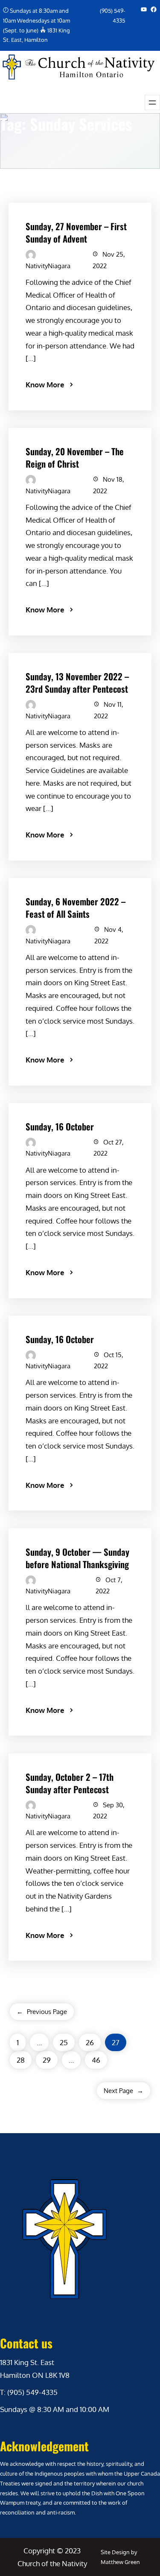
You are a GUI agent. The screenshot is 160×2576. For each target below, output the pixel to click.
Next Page (124, 2091)
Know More (45, 385)
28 (21, 2060)
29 (47, 2060)
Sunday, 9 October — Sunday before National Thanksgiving (77, 1558)
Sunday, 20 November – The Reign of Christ (75, 457)
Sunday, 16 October (60, 1126)
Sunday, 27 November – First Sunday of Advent (76, 232)
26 (90, 2042)
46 (96, 2060)
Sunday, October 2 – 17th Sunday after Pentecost (70, 1783)
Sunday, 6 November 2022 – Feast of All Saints (76, 907)
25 (64, 2042)
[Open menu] (152, 102)
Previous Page (42, 2012)
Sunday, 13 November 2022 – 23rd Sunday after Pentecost (77, 682)
